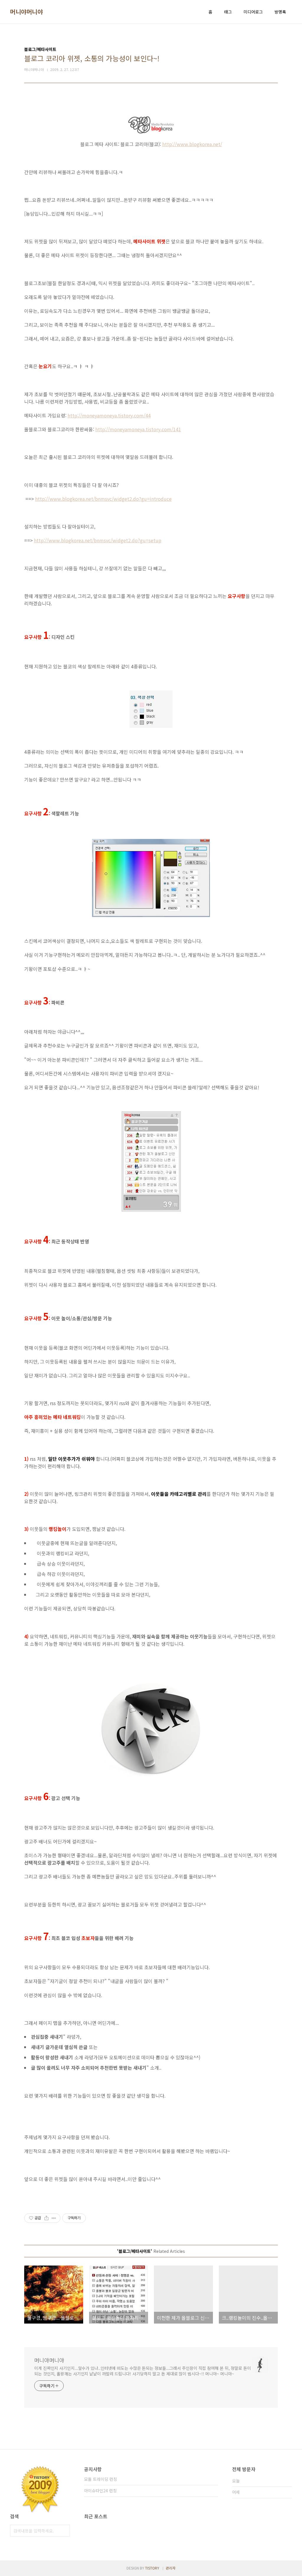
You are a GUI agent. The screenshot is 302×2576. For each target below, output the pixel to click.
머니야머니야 (26, 12)
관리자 (171, 2568)
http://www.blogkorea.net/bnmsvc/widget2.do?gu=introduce (103, 499)
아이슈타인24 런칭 (100, 2491)
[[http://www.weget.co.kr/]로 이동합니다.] (151, 1685)
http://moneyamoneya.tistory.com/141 (138, 429)
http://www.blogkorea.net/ (192, 144)
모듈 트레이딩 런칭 (101, 2479)
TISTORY (152, 2568)
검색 (64, 2531)
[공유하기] (46, 2218)
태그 (228, 12)
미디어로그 (253, 12)
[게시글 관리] (54, 2218)
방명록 (280, 12)
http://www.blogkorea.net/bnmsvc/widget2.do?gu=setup (98, 540)
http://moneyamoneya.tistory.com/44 (109, 415)
